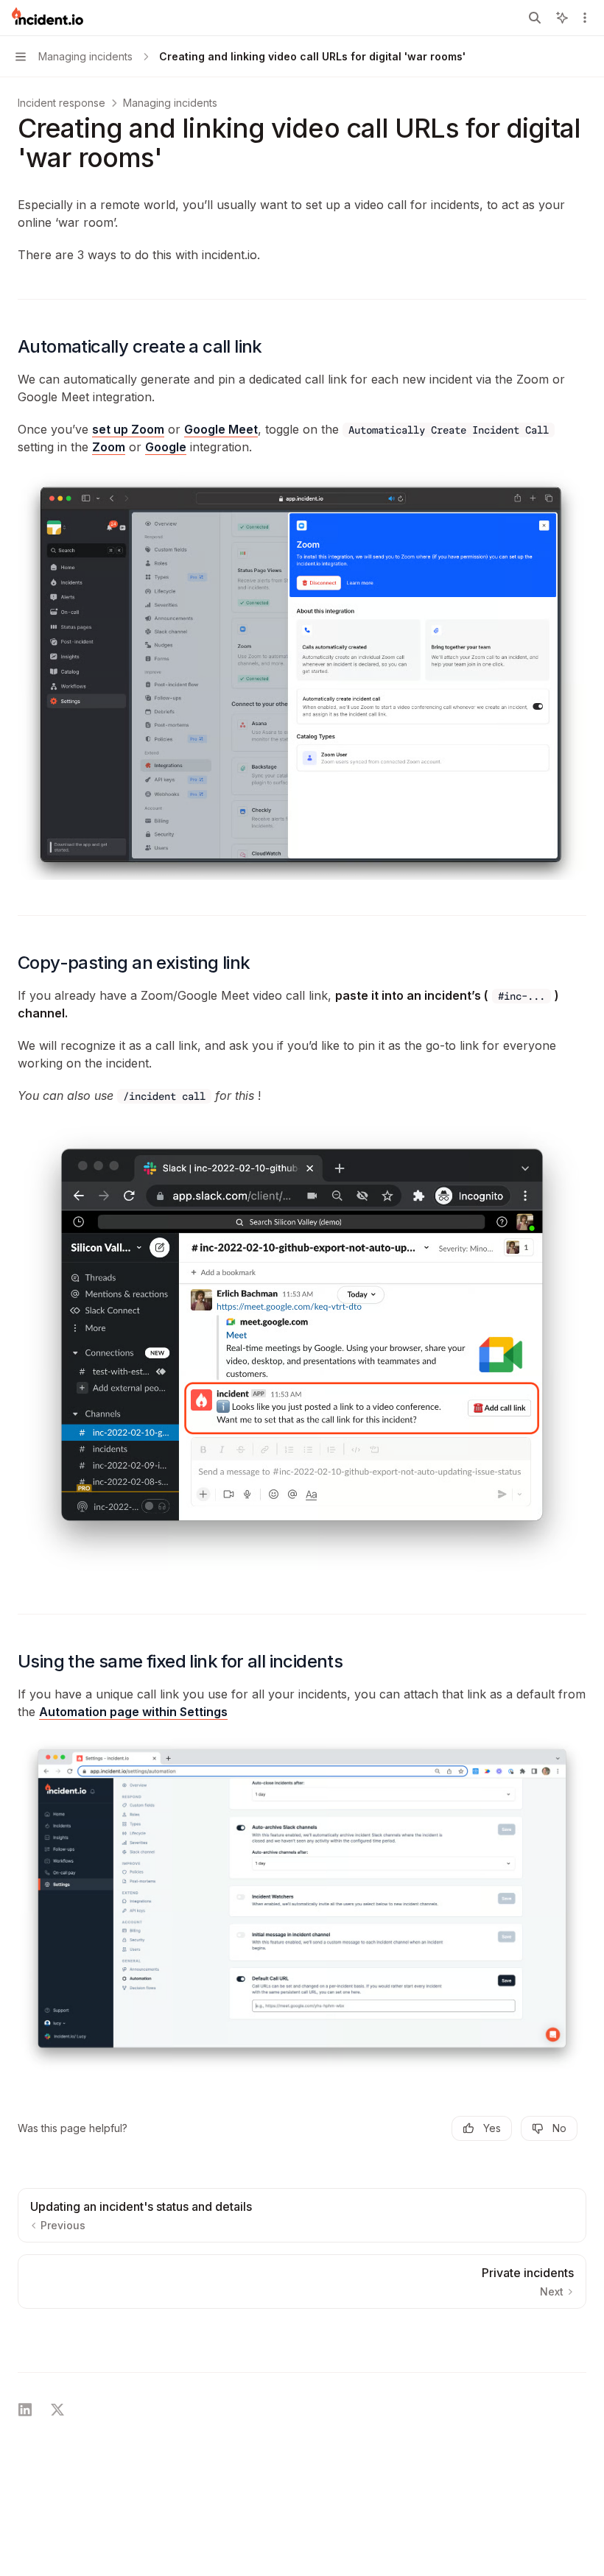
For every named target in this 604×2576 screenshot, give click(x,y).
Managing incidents (170, 103)
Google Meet (221, 429)
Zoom (109, 447)
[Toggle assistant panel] (562, 18)
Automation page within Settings (133, 1712)
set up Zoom (128, 429)
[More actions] (585, 18)
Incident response (62, 103)
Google (166, 447)
